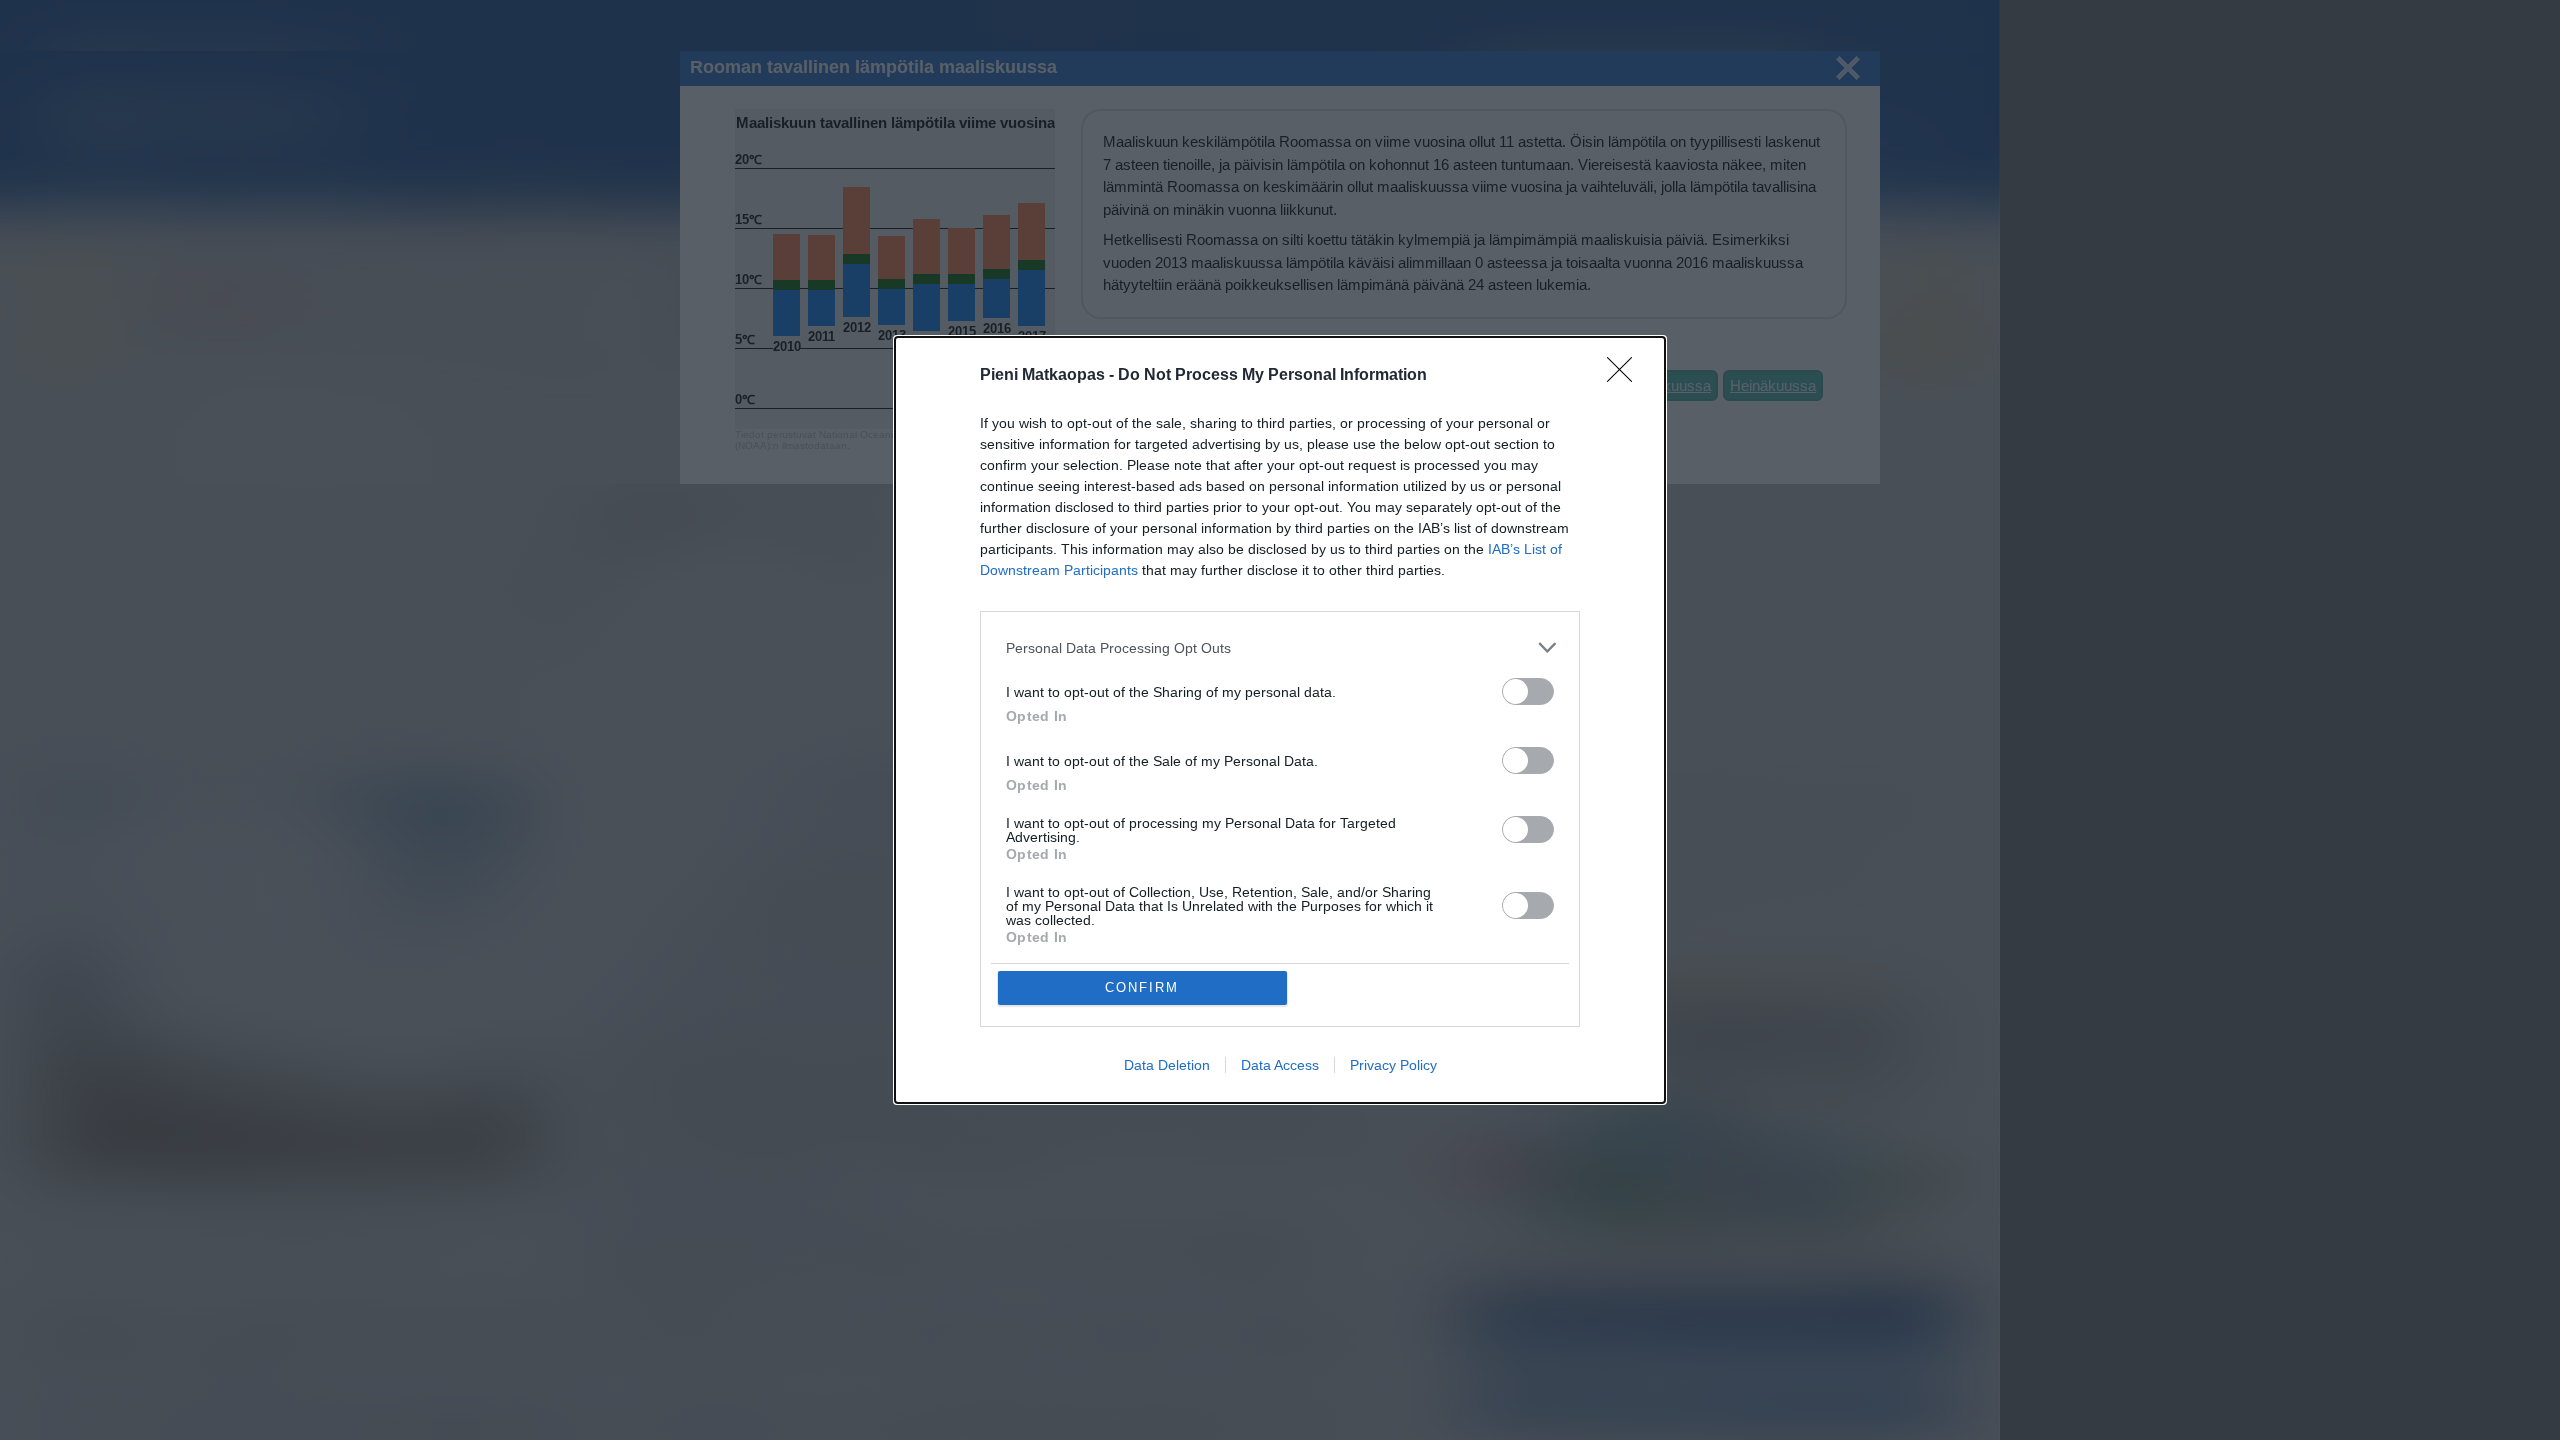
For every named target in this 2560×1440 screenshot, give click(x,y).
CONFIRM (1142, 987)
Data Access (1280, 1065)
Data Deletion (1167, 1065)
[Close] (1626, 376)
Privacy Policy (1393, 1065)
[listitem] (1280, 647)
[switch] (1528, 691)
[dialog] (1280, 720)
